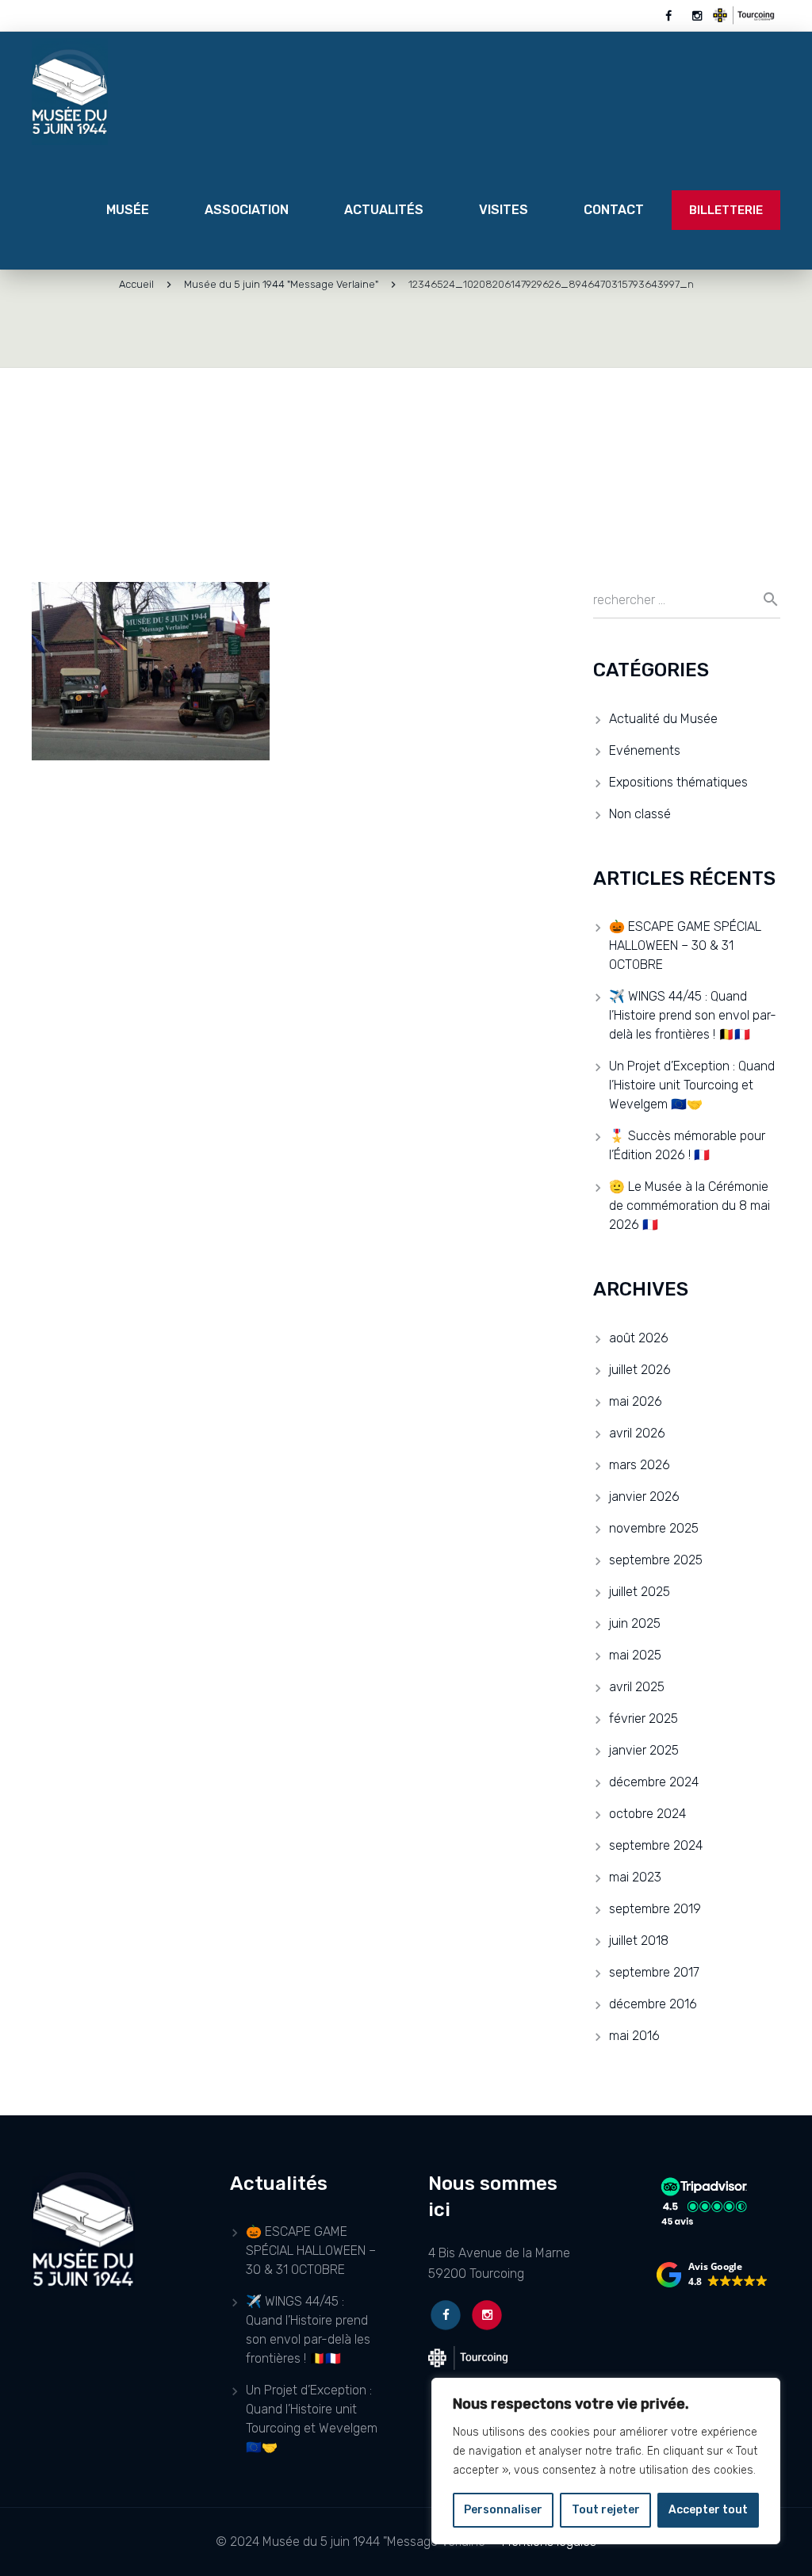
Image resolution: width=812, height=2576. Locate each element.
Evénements (645, 750)
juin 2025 (635, 1623)
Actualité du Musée (663, 719)
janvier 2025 (644, 1750)
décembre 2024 (654, 1782)
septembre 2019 (655, 1909)
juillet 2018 (639, 1941)
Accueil (136, 284)
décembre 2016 (653, 2004)
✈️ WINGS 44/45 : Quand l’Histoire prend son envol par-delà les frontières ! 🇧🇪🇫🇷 (693, 1015)
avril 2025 (637, 1687)
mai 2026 (636, 1401)
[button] (712, 2275)
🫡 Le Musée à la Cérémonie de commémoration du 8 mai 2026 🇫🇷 (689, 1206)
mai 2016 (634, 2036)
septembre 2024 (656, 1845)
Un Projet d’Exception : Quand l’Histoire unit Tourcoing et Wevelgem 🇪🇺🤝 (692, 1085)
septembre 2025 (656, 1560)
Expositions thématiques (678, 782)
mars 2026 (640, 1465)
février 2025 (643, 1719)
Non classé (640, 814)
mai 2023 (635, 1877)
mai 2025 (635, 1655)
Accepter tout (708, 2510)
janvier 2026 (644, 1497)
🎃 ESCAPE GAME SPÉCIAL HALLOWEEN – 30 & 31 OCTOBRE (685, 945)
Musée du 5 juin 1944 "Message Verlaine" (281, 284)
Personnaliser (503, 2510)
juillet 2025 (640, 1592)
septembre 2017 (654, 1972)
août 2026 (639, 1338)
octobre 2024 (647, 1814)
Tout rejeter (606, 2510)
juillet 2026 (640, 1370)
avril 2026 (637, 1433)
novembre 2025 (654, 1528)
